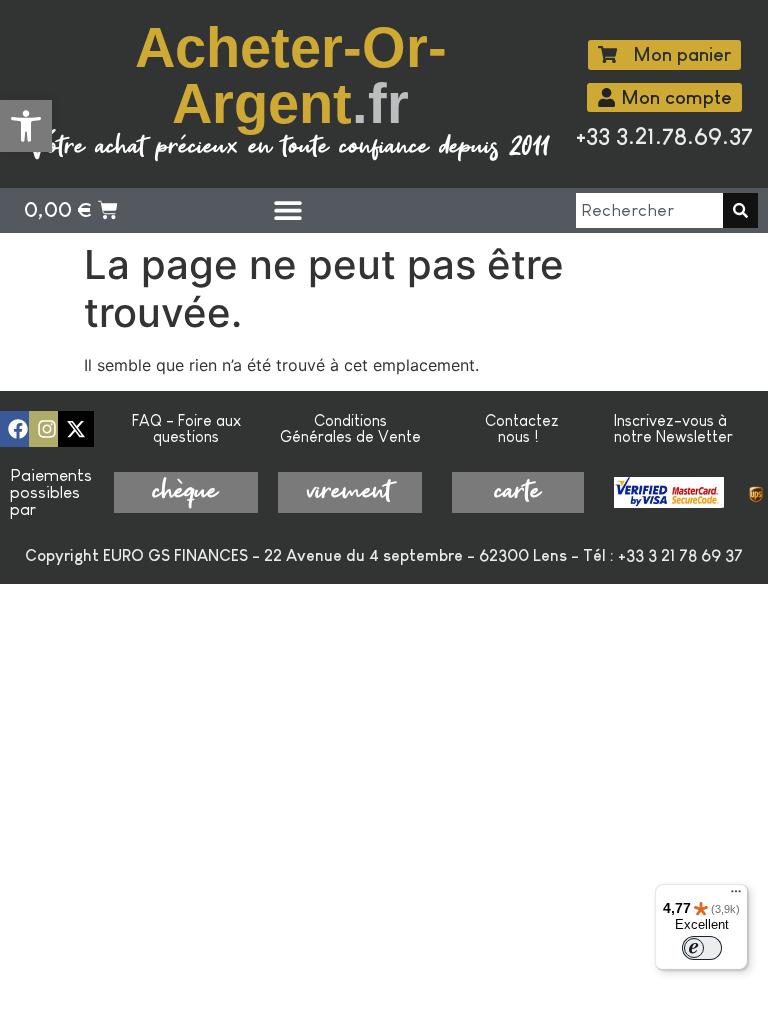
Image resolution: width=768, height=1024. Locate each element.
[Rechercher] (740, 210)
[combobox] (649, 210)
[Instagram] (47, 429)
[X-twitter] (76, 429)
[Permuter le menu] (288, 210)
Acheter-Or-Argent (291, 75)
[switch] (702, 948)
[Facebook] (18, 429)
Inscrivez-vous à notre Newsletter (673, 428)
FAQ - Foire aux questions (186, 428)
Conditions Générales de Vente (350, 428)
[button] (26, 126)
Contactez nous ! (522, 428)
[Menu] (736, 896)
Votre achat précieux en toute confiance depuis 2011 (290, 147)
